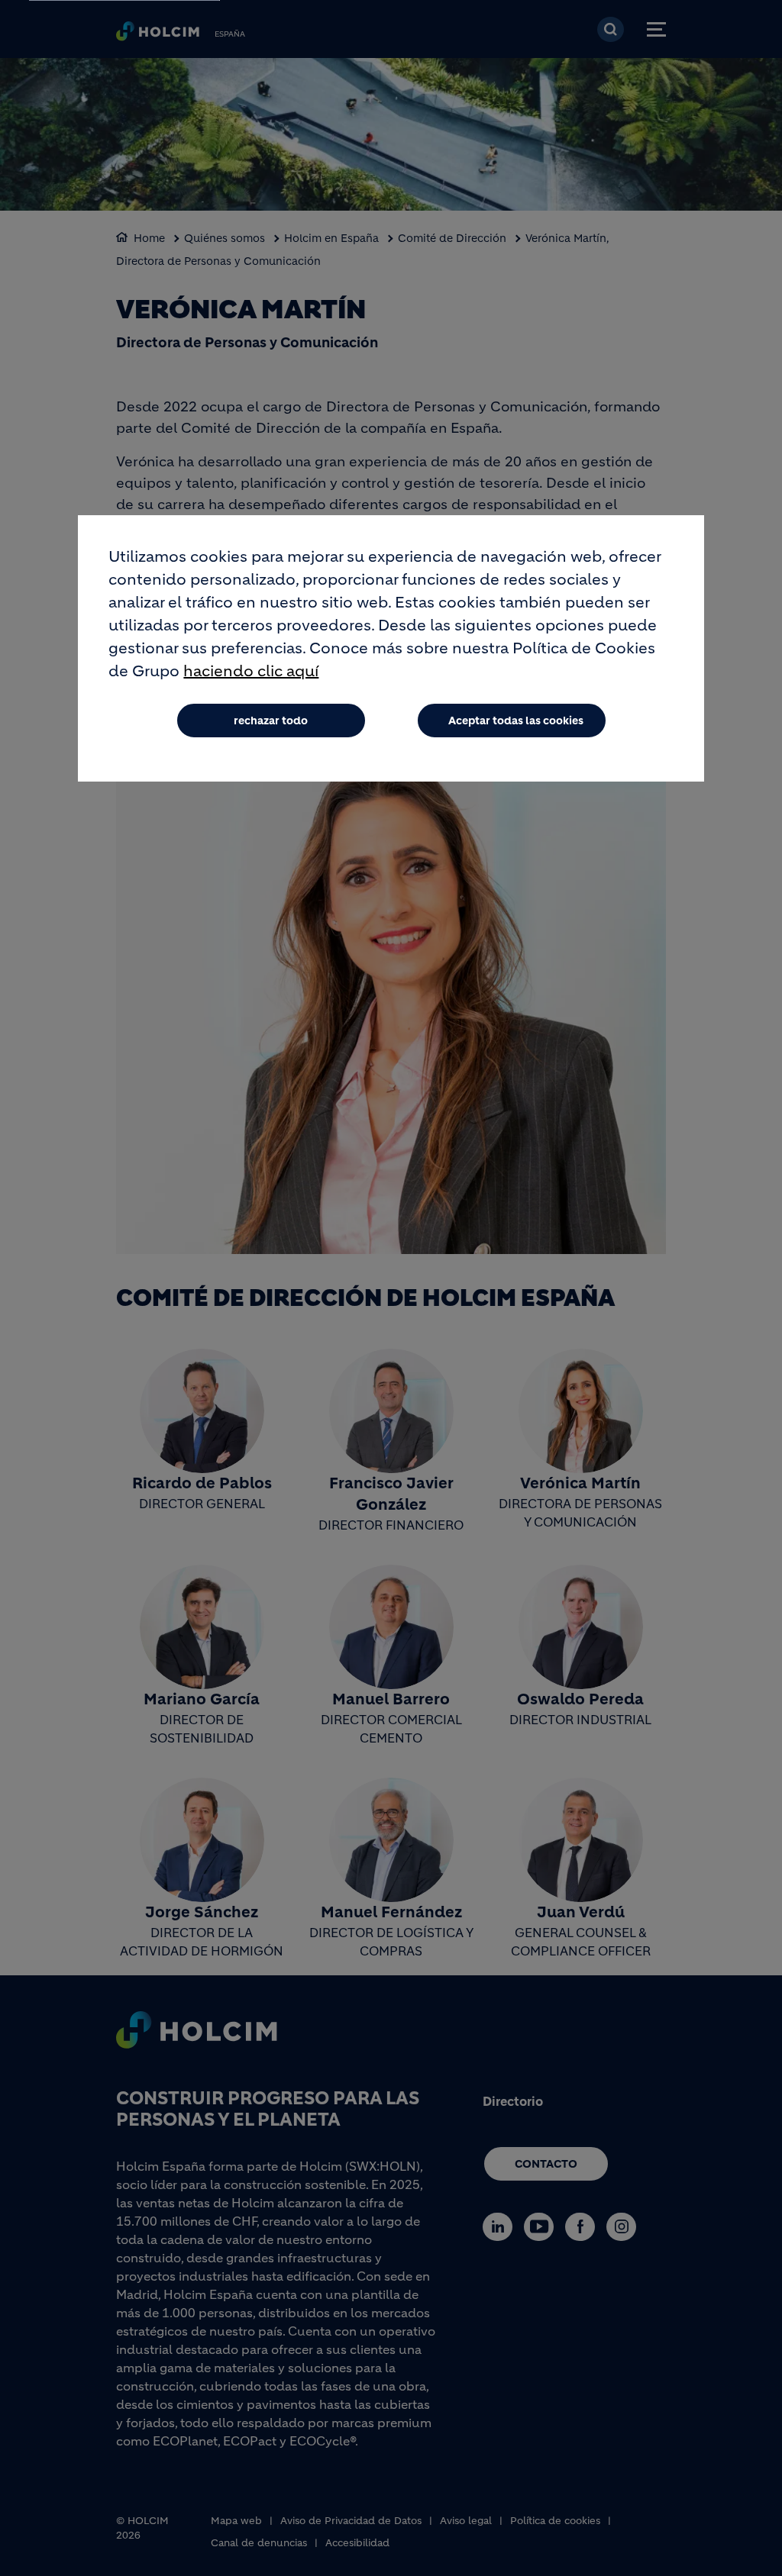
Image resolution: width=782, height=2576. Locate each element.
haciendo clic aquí (251, 671)
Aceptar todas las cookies (516, 721)
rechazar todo (271, 721)
